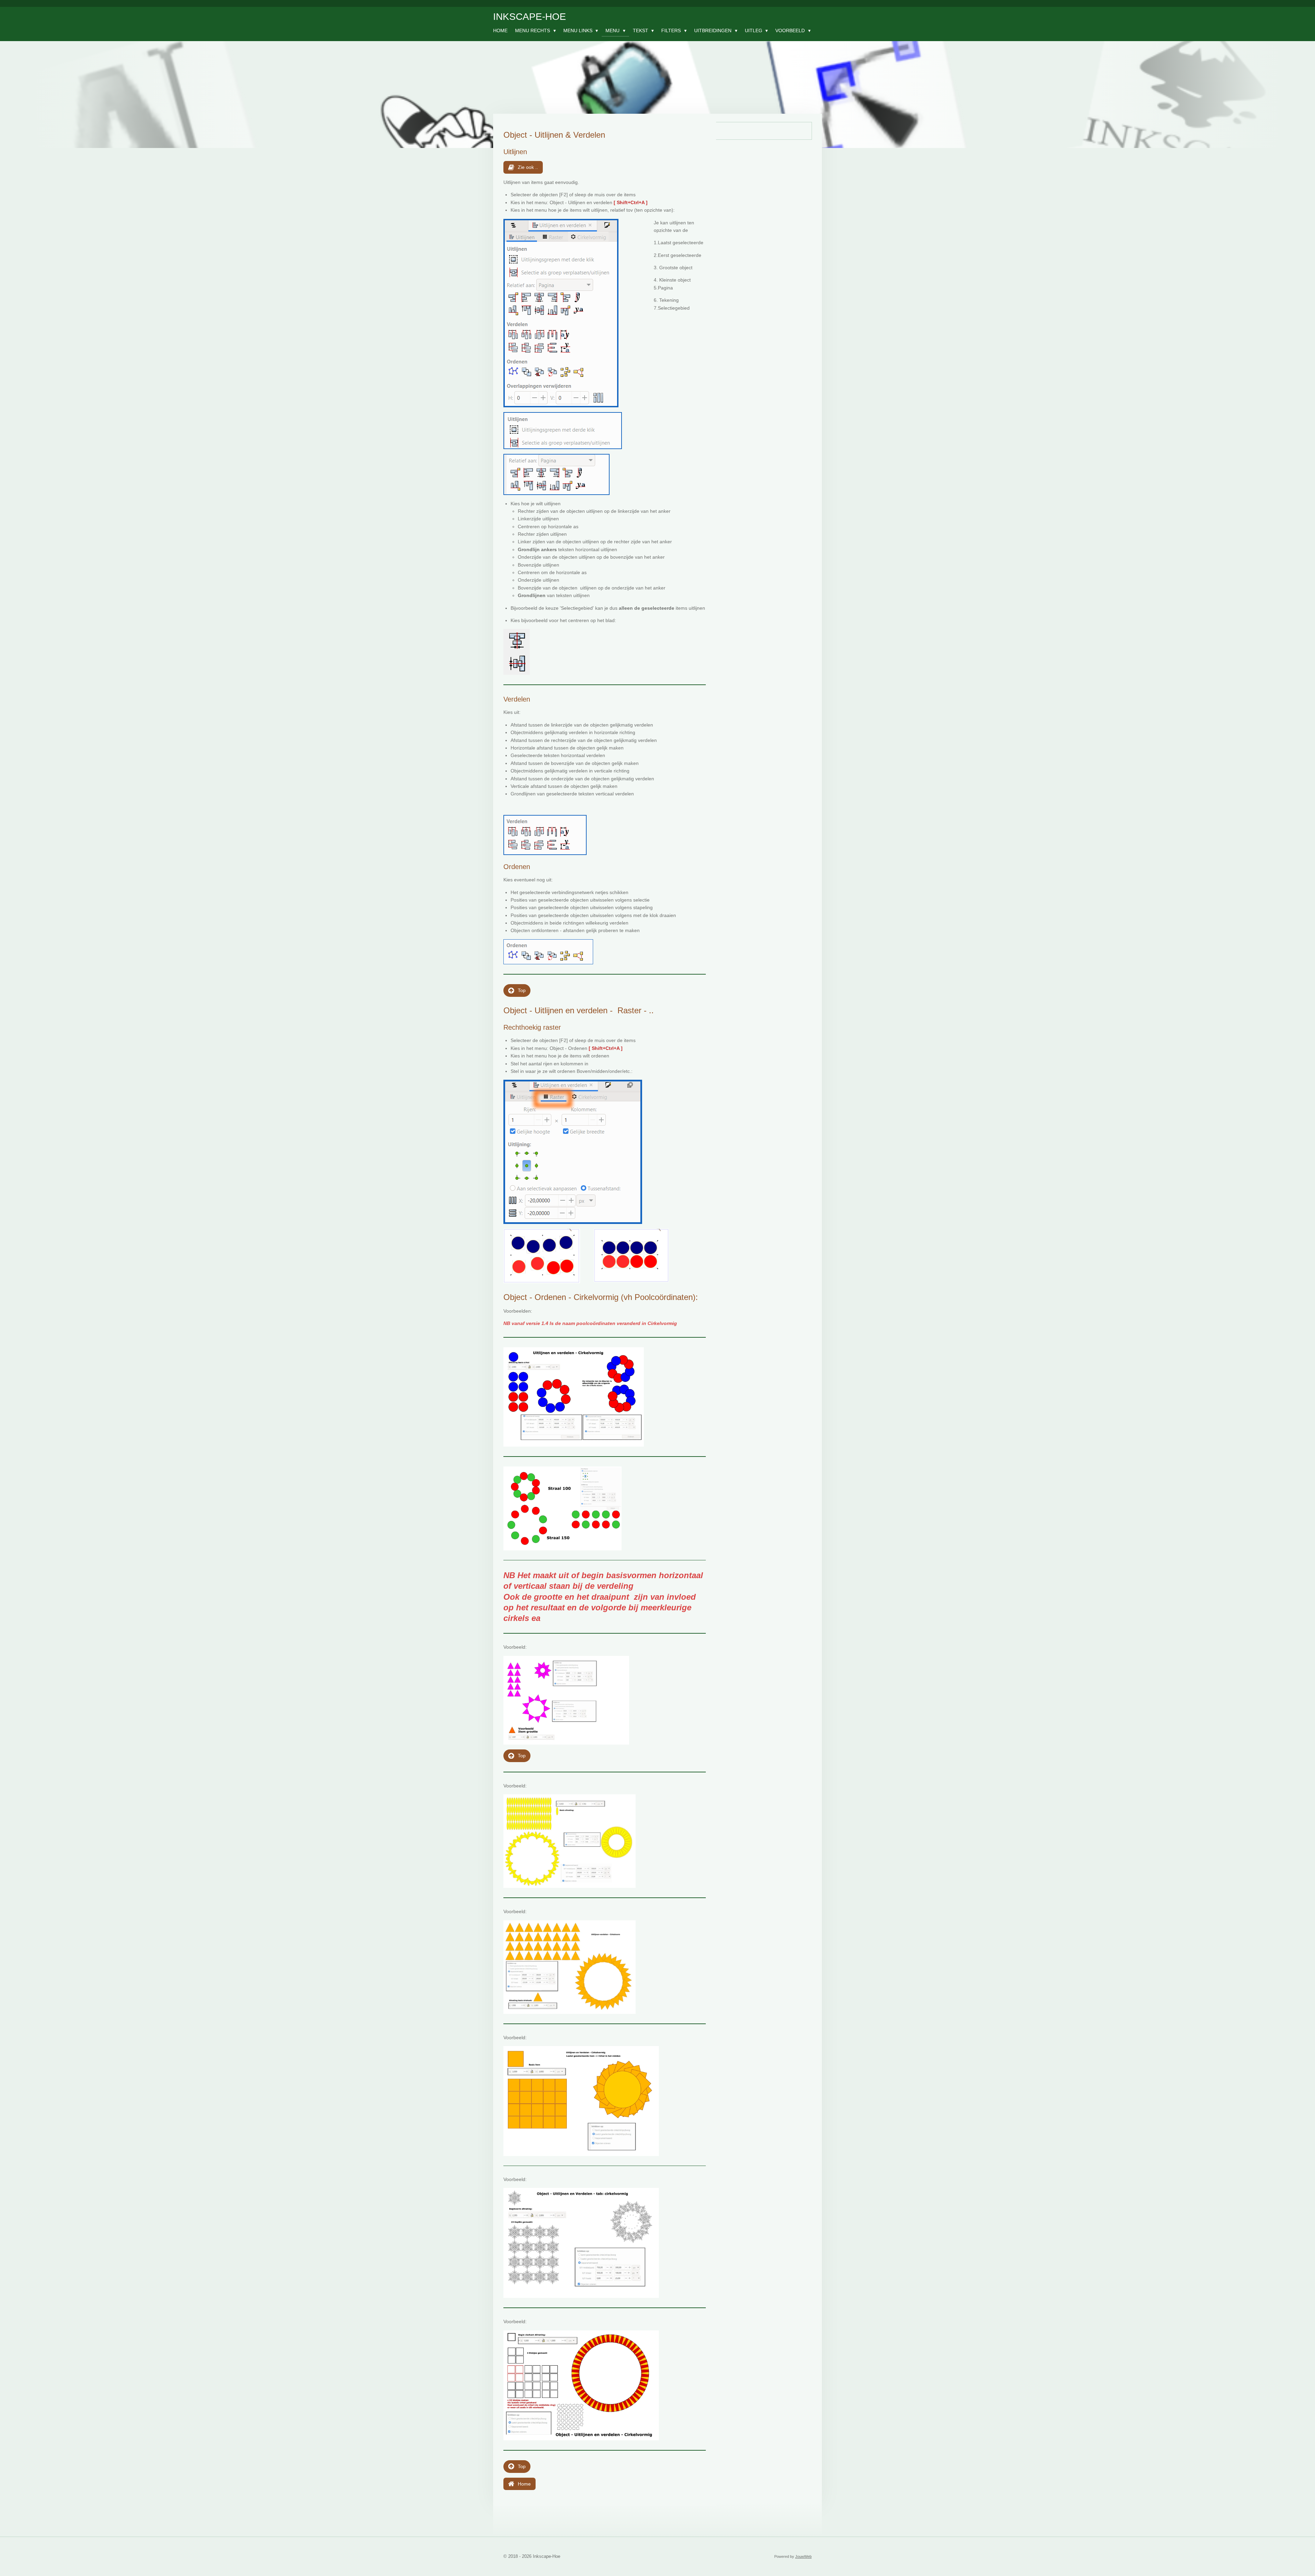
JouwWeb (803, 2556)
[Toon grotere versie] (561, 313)
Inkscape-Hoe (530, 17)
